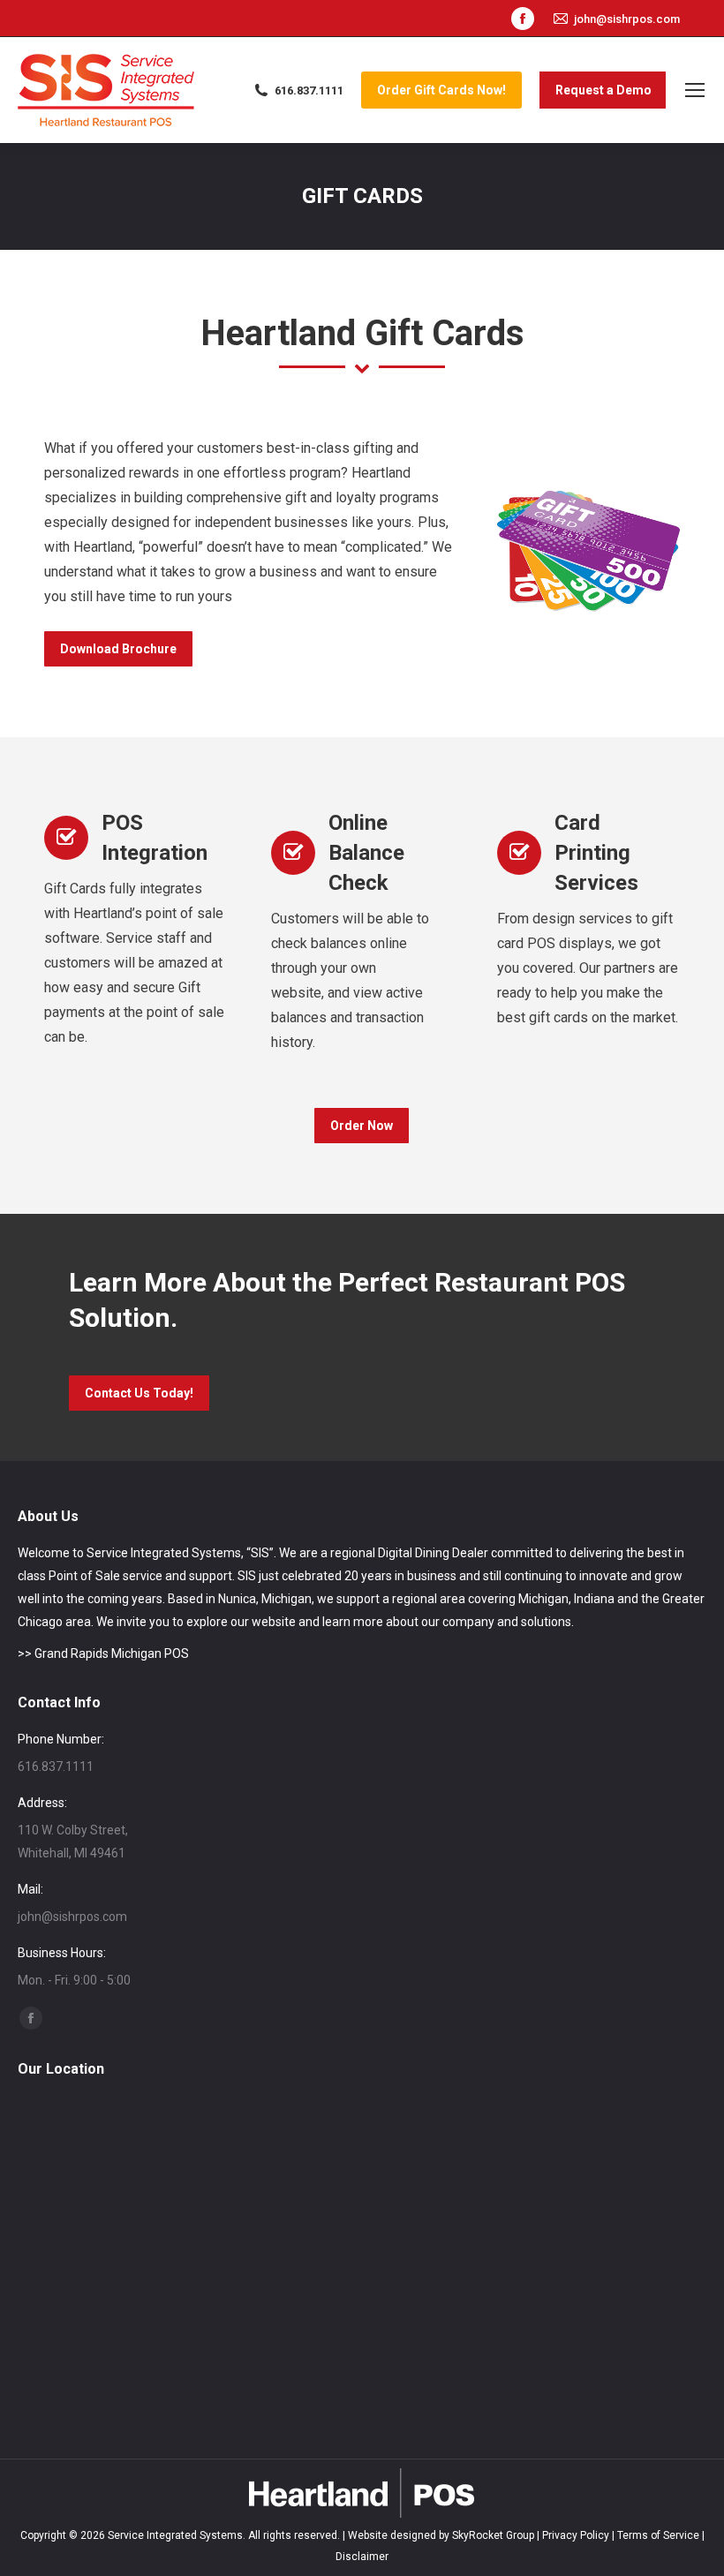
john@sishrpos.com (627, 19)
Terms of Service (658, 2535)
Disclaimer (362, 2557)
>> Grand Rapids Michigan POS (103, 1653)
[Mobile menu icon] (695, 90)
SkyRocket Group (493, 2535)
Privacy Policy (576, 2535)
